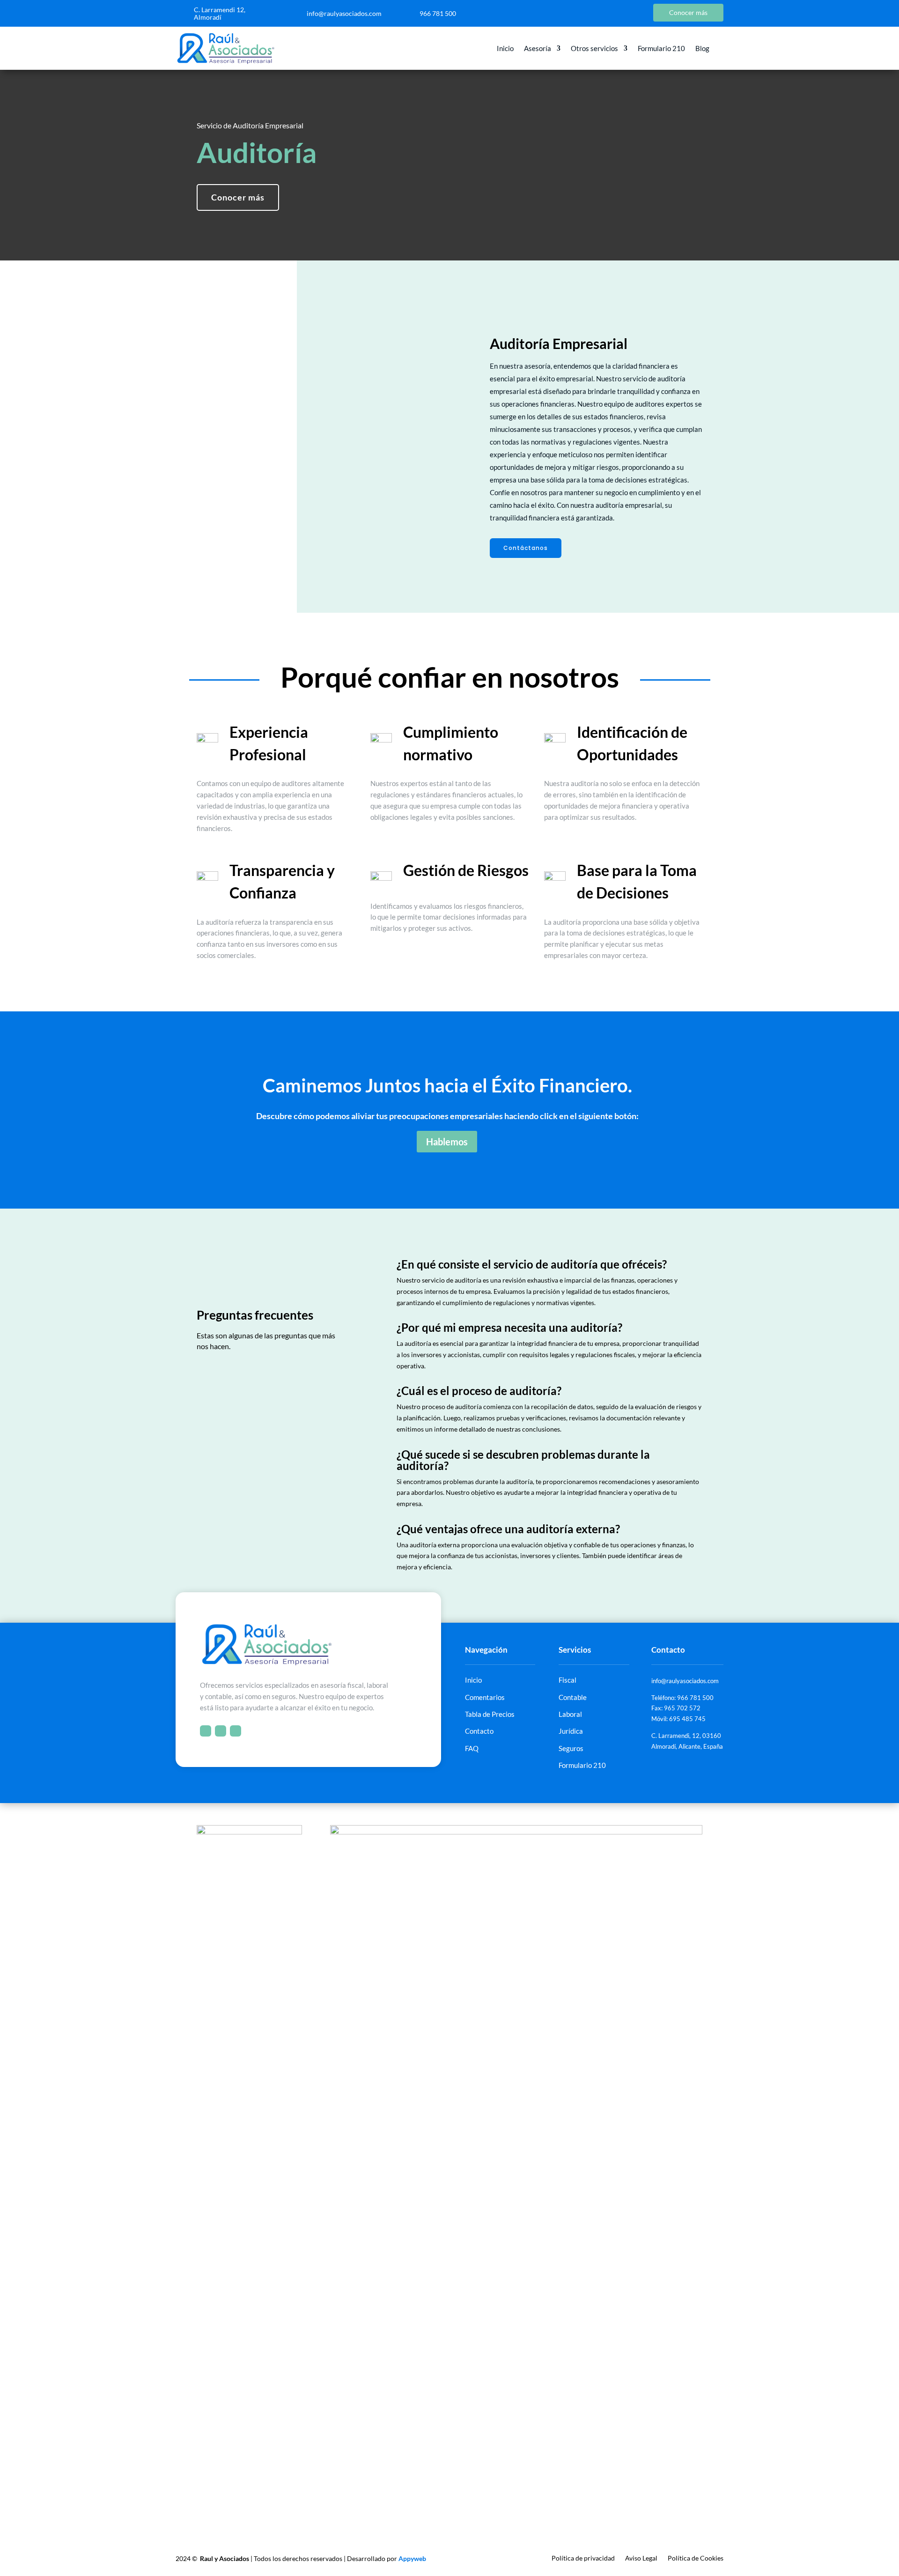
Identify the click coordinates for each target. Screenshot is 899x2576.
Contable (573, 1697)
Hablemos (447, 1142)
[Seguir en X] (603, 13)
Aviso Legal (641, 2558)
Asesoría (538, 49)
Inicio (505, 49)
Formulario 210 (661, 49)
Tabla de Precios (490, 1714)
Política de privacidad (583, 2558)
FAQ (472, 1748)
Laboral (570, 1714)
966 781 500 (438, 13)
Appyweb (412, 2558)
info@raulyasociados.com (344, 13)
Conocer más (238, 197)
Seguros (571, 1748)
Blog (702, 49)
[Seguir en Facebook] (584, 13)
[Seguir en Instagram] (622, 13)
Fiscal (567, 1680)
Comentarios (485, 1697)
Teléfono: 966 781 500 (682, 1698)
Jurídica (571, 1731)
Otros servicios (594, 49)
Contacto (479, 1731)
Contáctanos (526, 548)
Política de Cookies (696, 2558)
